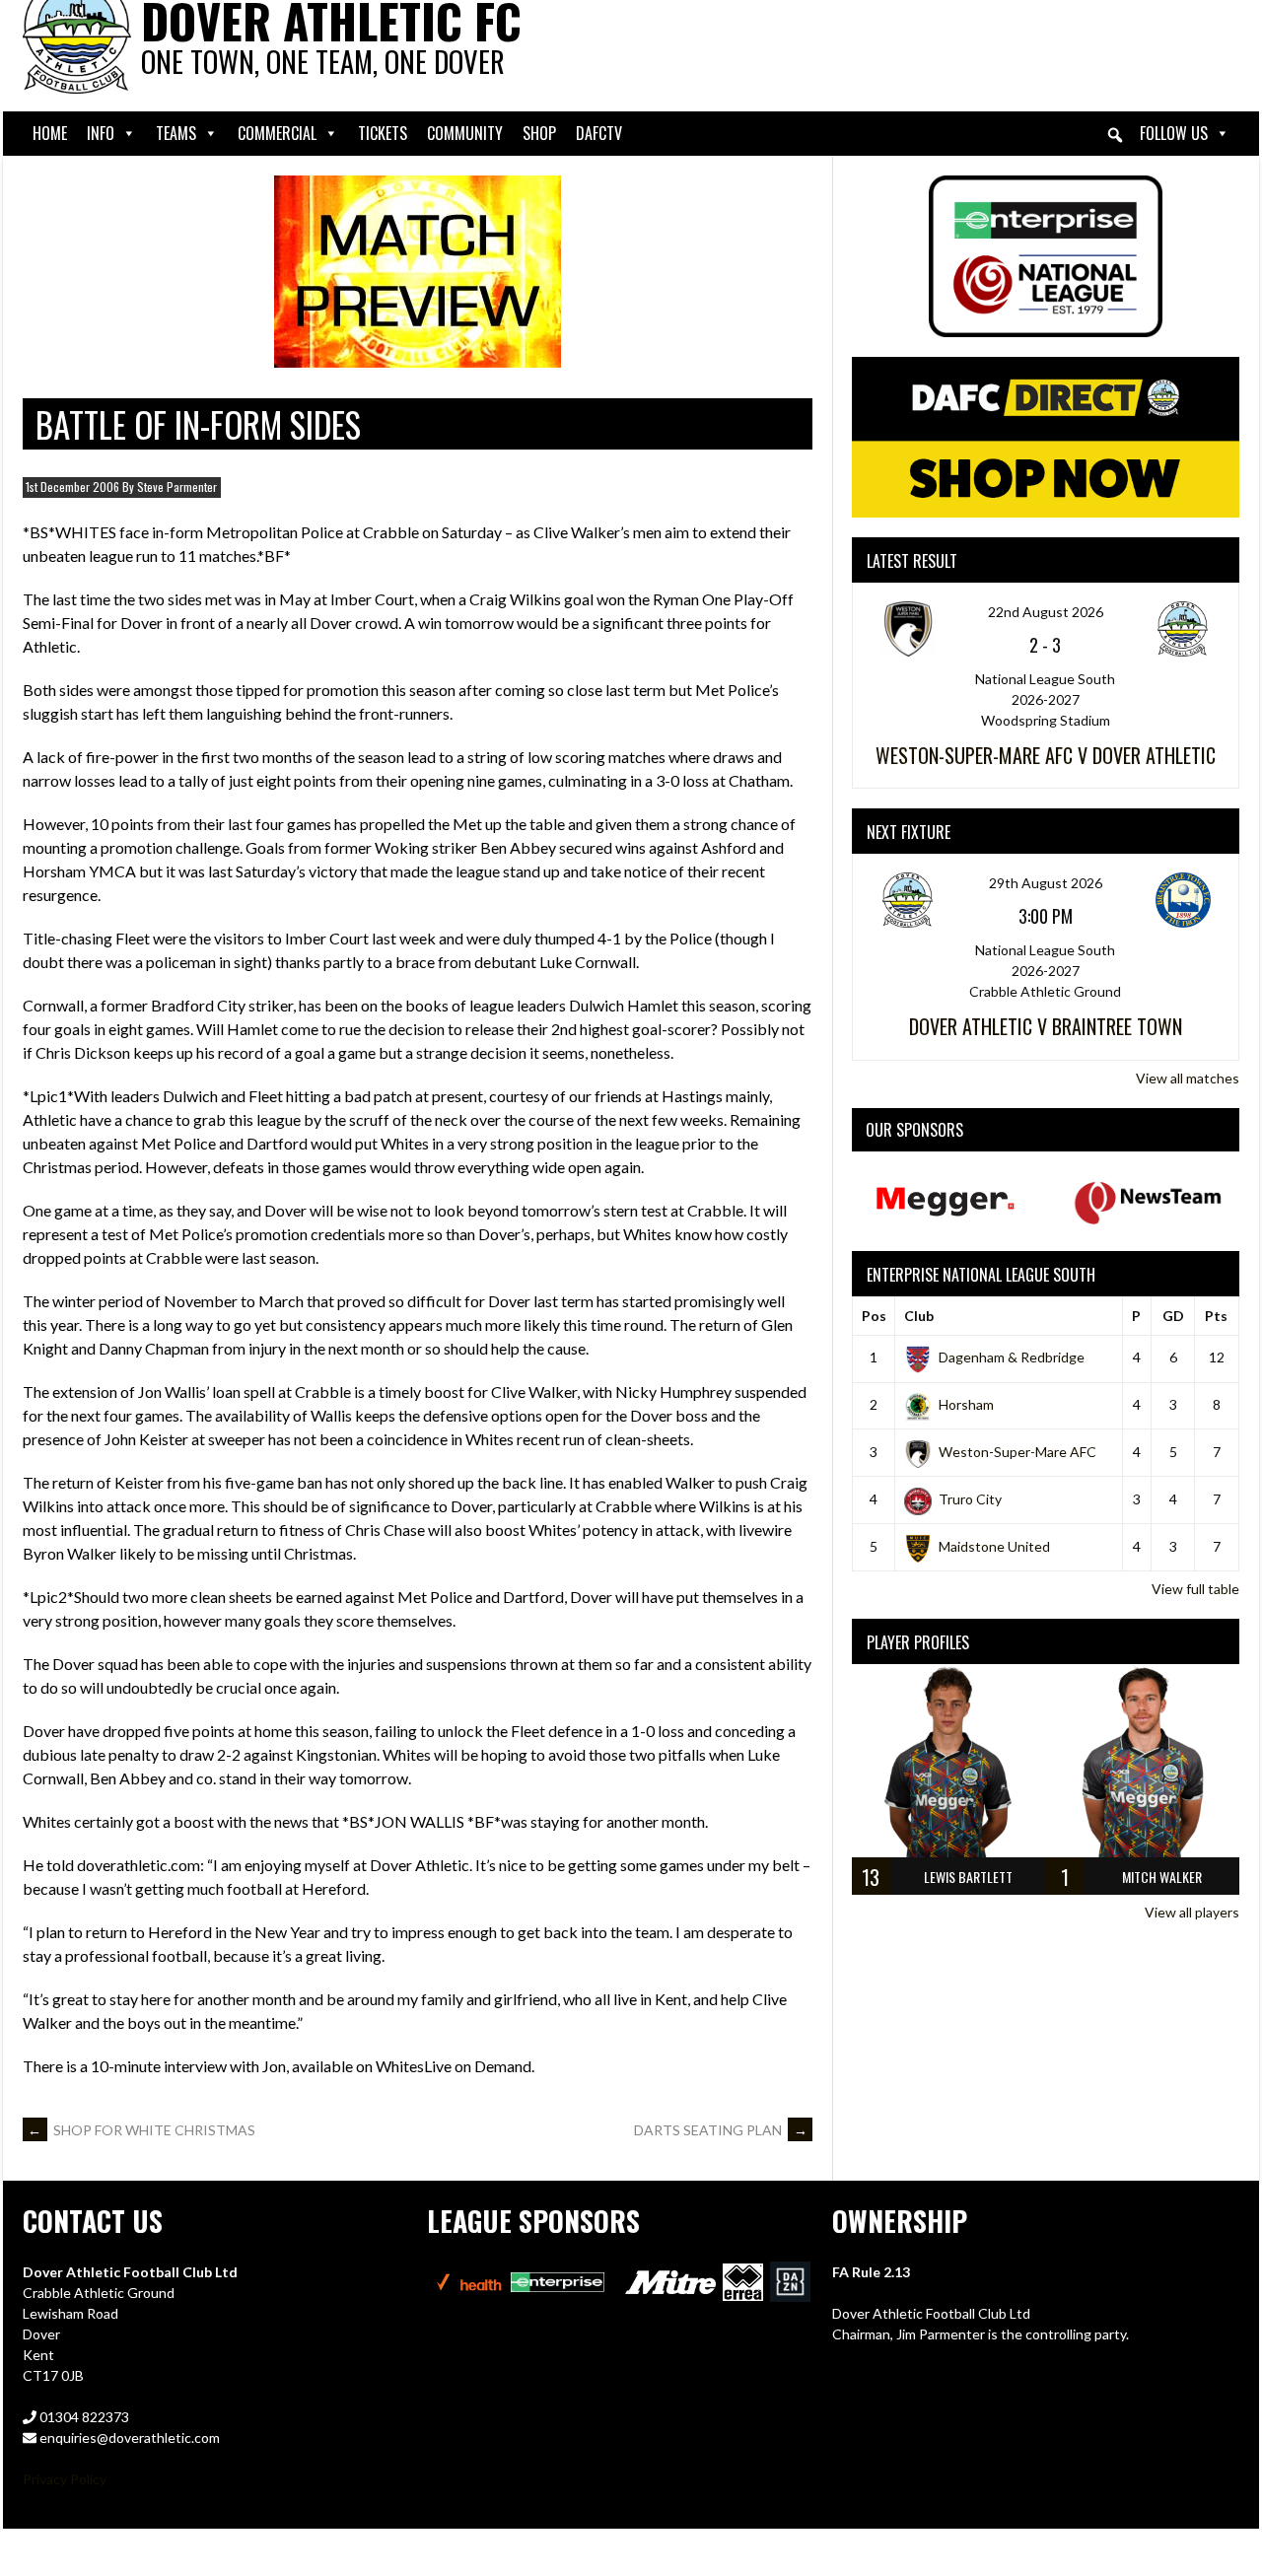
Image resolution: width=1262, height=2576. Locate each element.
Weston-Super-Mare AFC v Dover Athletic (1046, 755)
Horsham (966, 1404)
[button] (1115, 135)
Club (919, 1316)
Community (465, 133)
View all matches (1188, 1078)
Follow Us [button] (1174, 133)
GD (1173, 1316)
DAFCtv (599, 133)
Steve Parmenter (177, 487)
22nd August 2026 (1046, 612)
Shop (539, 133)
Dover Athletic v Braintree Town (1046, 1026)
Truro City (970, 1499)
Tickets (383, 133)
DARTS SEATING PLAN (721, 2130)
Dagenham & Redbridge (1012, 1357)
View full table (1195, 1589)
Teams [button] (176, 133)
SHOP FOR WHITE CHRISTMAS (141, 2130)
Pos (874, 1316)
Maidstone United (994, 1546)
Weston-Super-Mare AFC (1017, 1452)
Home (50, 133)
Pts (1216, 1316)
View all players (1192, 1912)
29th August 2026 (1046, 883)
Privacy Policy (65, 2479)
